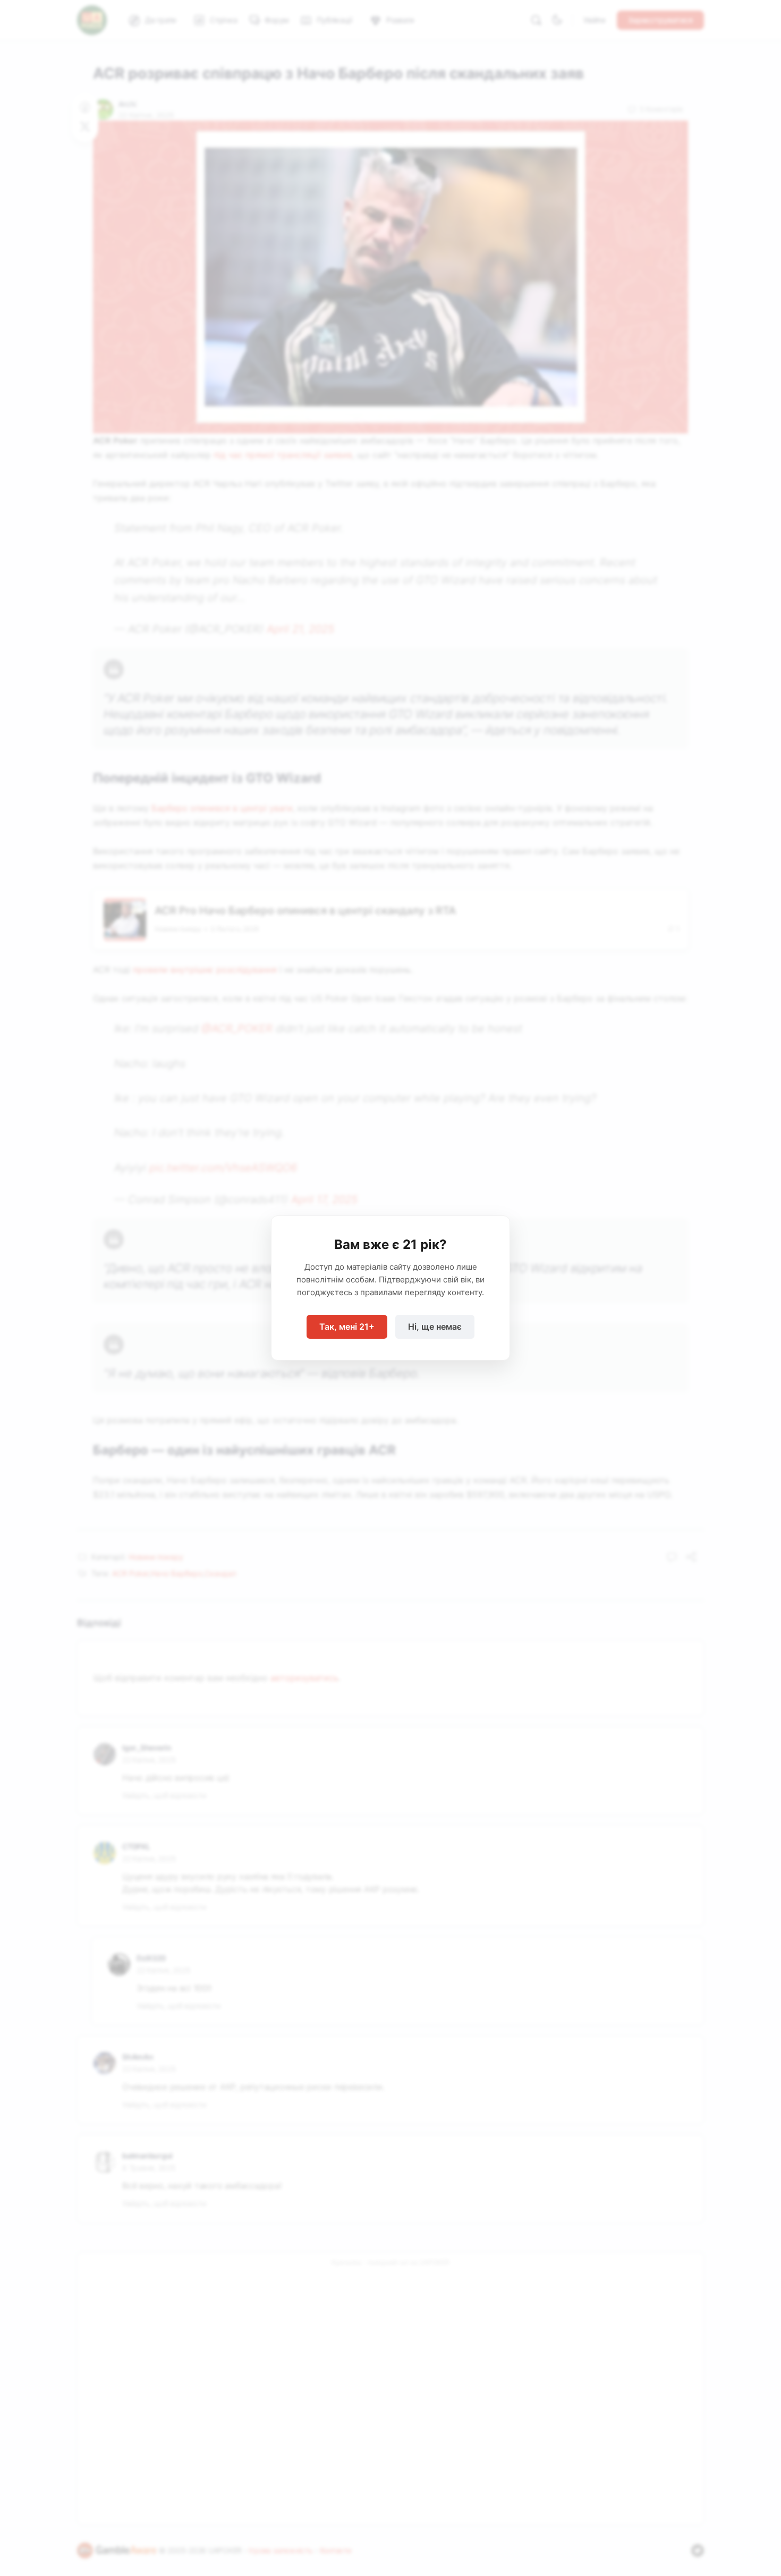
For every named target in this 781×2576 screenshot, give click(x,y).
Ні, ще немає (435, 1327)
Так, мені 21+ (347, 1327)
